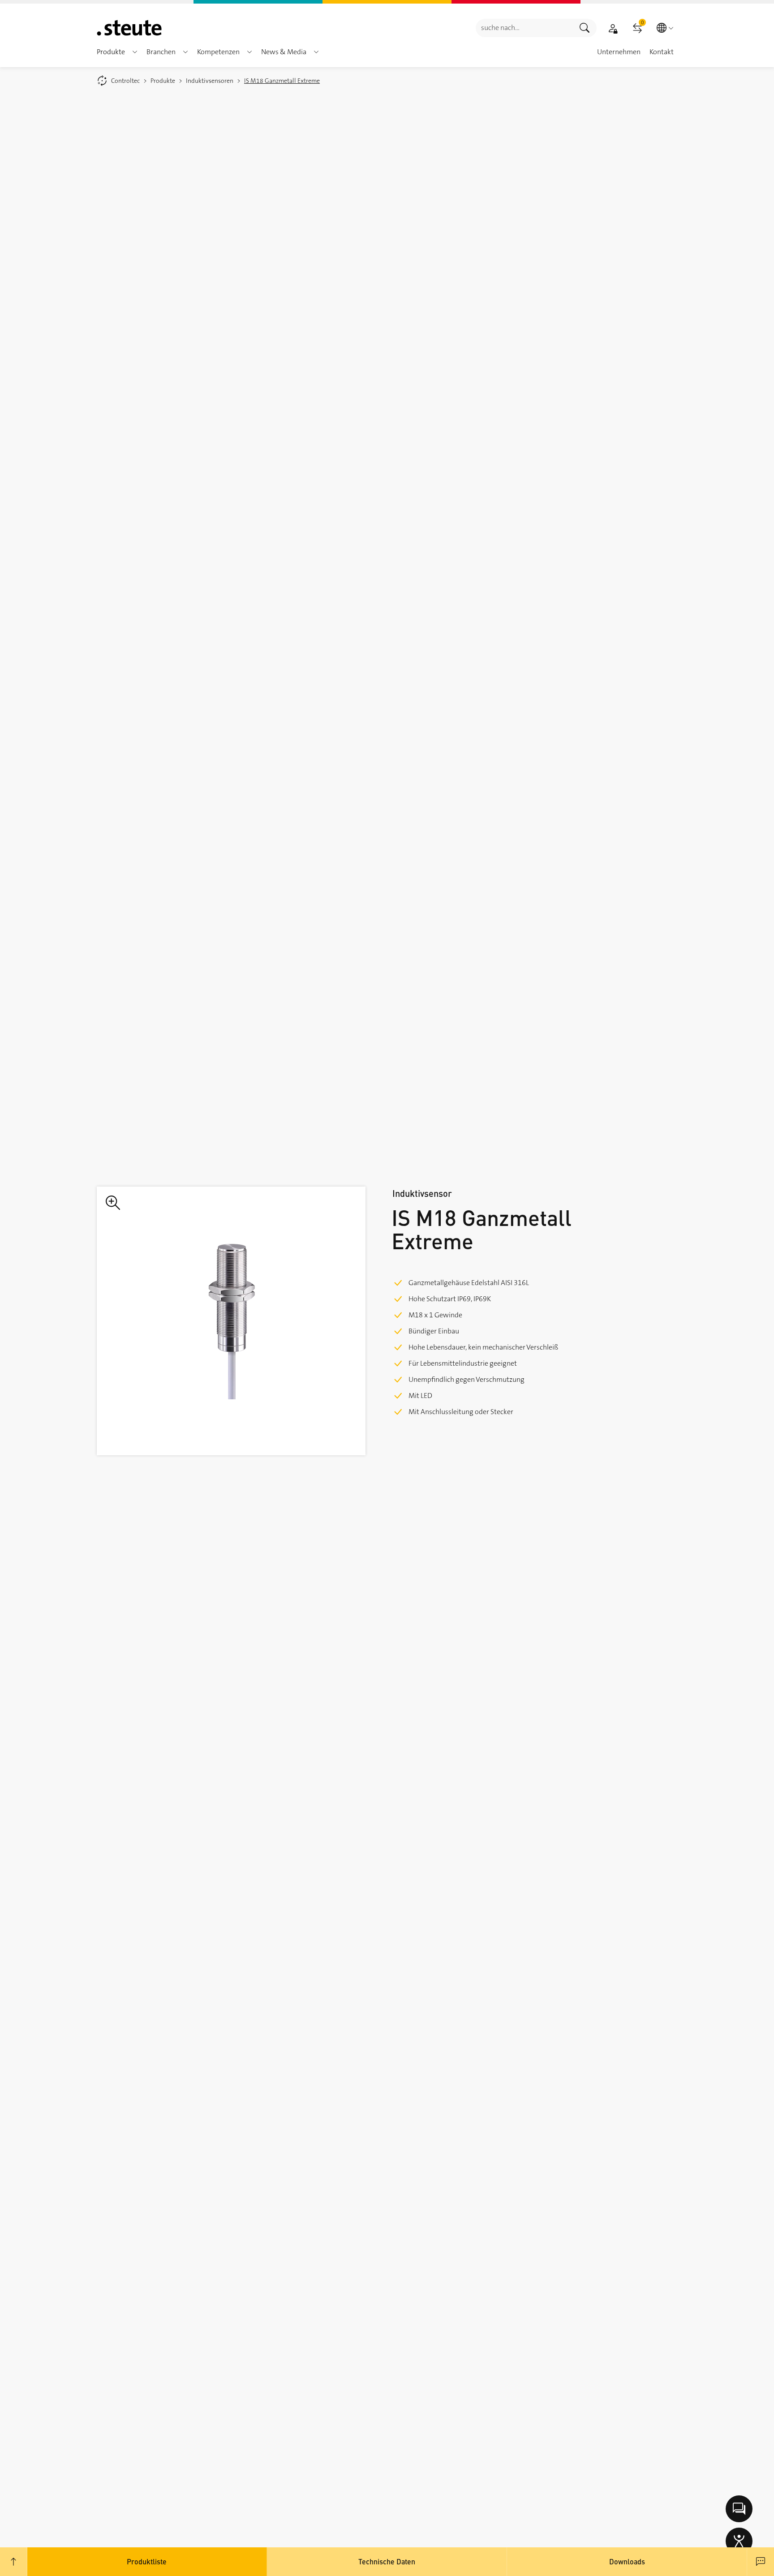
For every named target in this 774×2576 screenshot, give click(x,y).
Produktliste (147, 2561)
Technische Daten (387, 2561)
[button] (135, 52)
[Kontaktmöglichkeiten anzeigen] (739, 2509)
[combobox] (524, 28)
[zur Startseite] (129, 28)
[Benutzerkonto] (613, 28)
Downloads (627, 2561)
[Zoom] (231, 1321)
